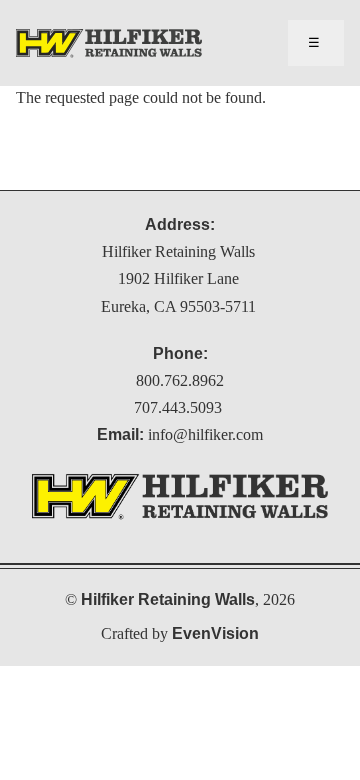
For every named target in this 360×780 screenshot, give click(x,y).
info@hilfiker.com (205, 434)
